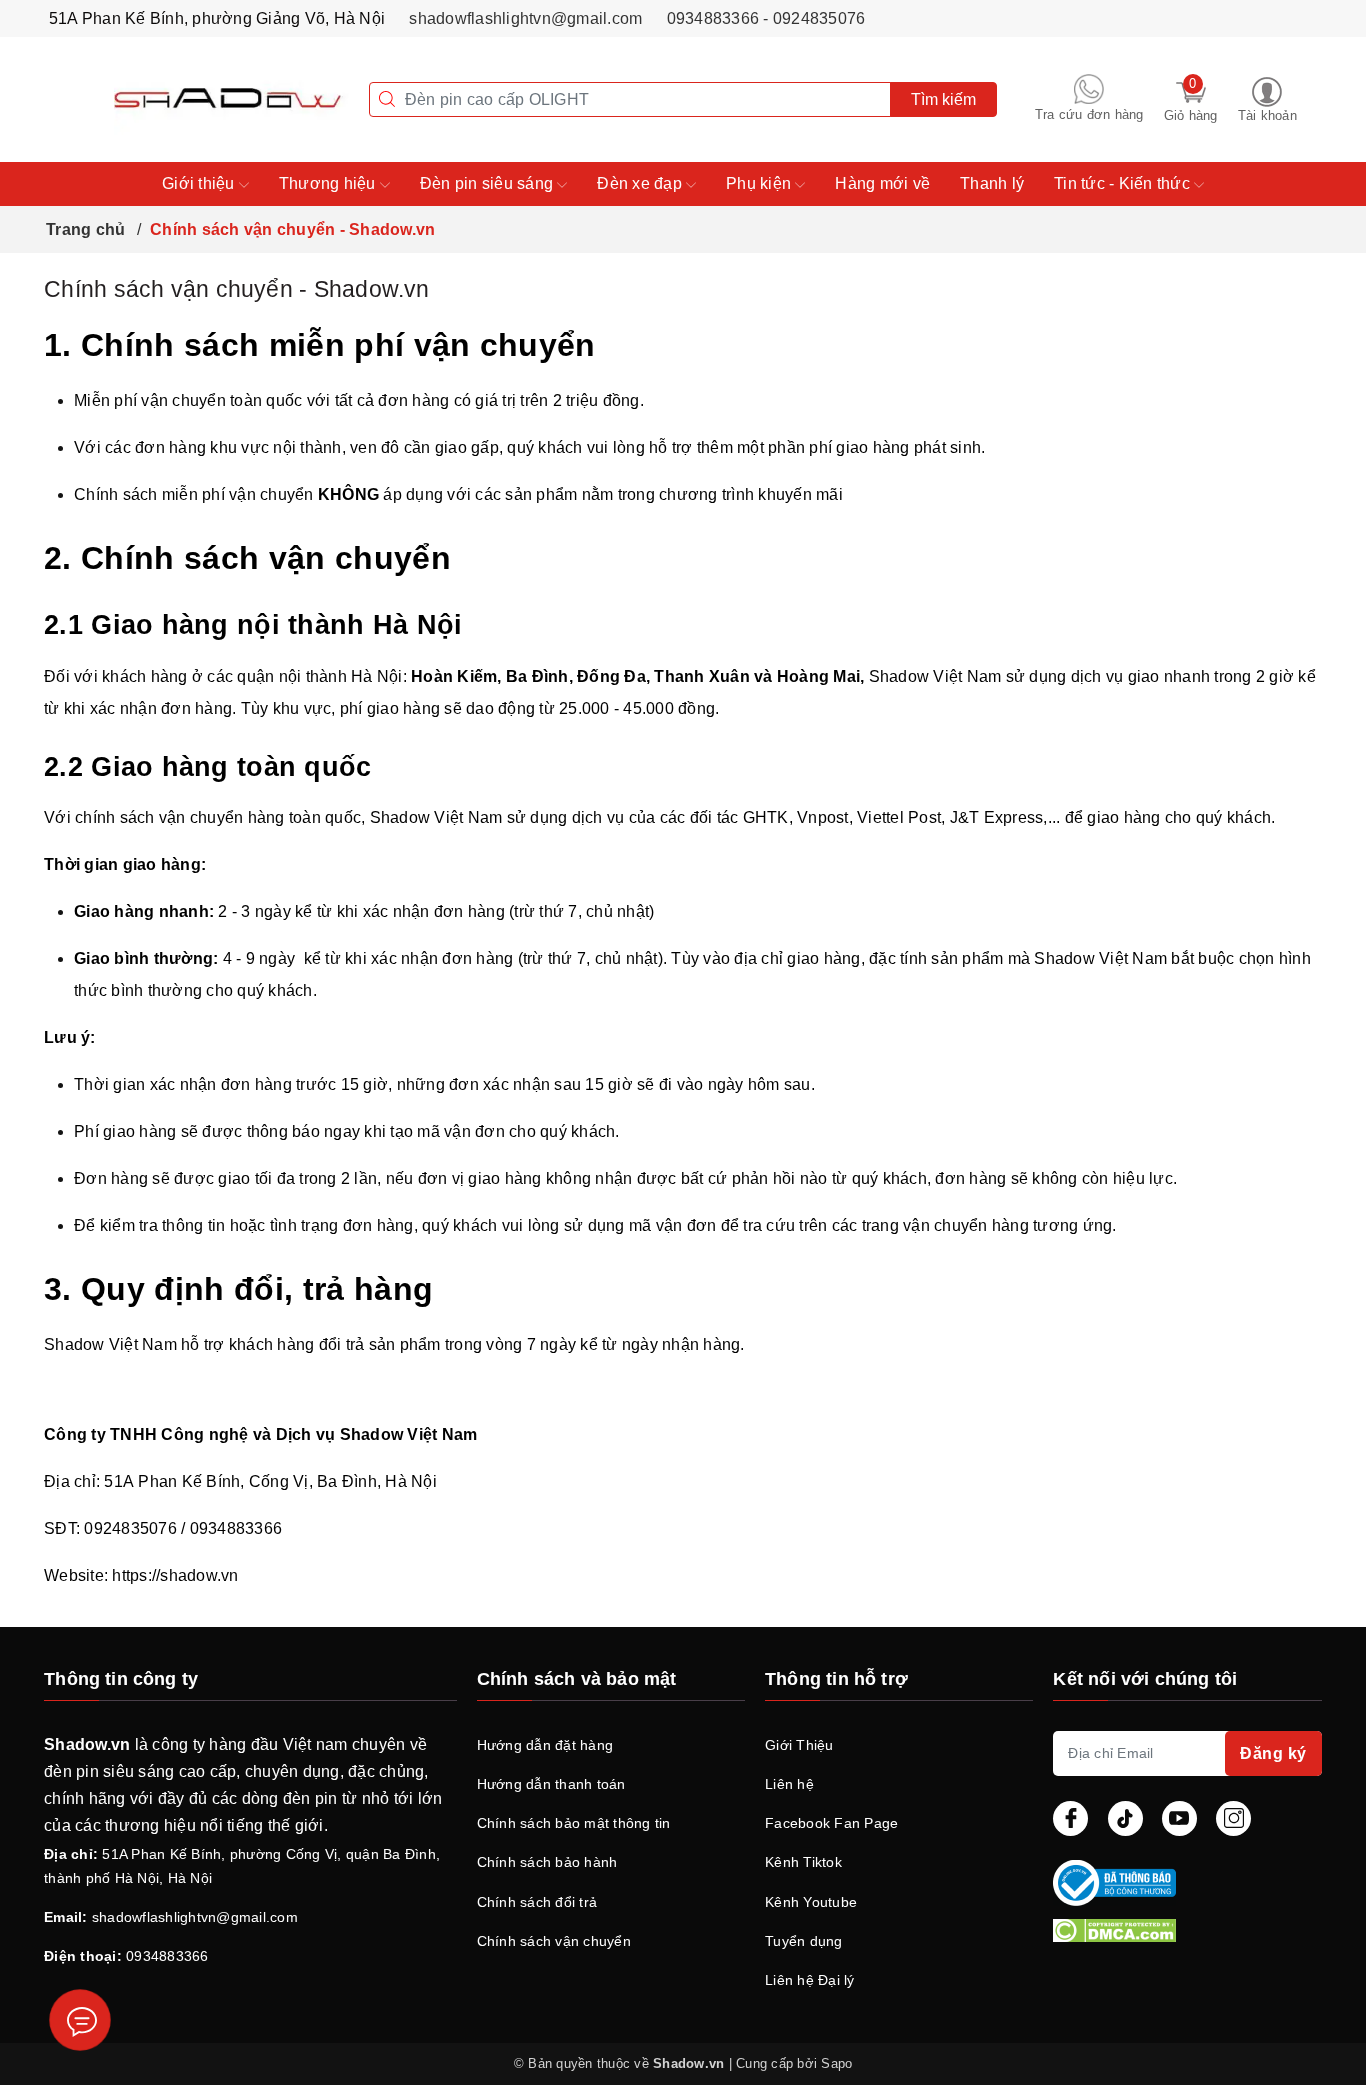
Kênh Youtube (811, 1902)
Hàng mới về (882, 183)
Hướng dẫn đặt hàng (545, 1745)
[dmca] (1187, 1929)
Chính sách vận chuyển (554, 1941)
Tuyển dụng (804, 1941)
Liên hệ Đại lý (810, 1980)
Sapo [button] (836, 2063)
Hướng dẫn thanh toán (551, 1784)
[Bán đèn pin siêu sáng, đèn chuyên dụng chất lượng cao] (196, 98)
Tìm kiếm (943, 99)
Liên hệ (789, 1784)
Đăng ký (1273, 1753)
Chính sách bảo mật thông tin (574, 1823)
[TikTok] (1125, 1818)
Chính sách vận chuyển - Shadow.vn (237, 289)
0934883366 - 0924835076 (766, 18)
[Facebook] (1070, 1818)
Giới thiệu (200, 183)
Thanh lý (992, 183)
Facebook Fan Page (831, 1823)
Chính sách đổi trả (537, 1902)
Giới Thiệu (799, 1745)
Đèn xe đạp (641, 183)
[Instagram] (1233, 1818)
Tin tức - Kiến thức (1124, 183)
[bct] (1183, 1883)
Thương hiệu (329, 183)
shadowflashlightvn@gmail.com (525, 18)
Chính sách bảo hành (547, 1862)
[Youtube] (1179, 1818)
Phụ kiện (760, 183)
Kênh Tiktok (803, 1862)
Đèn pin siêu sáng (489, 183)
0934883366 (167, 1956)
